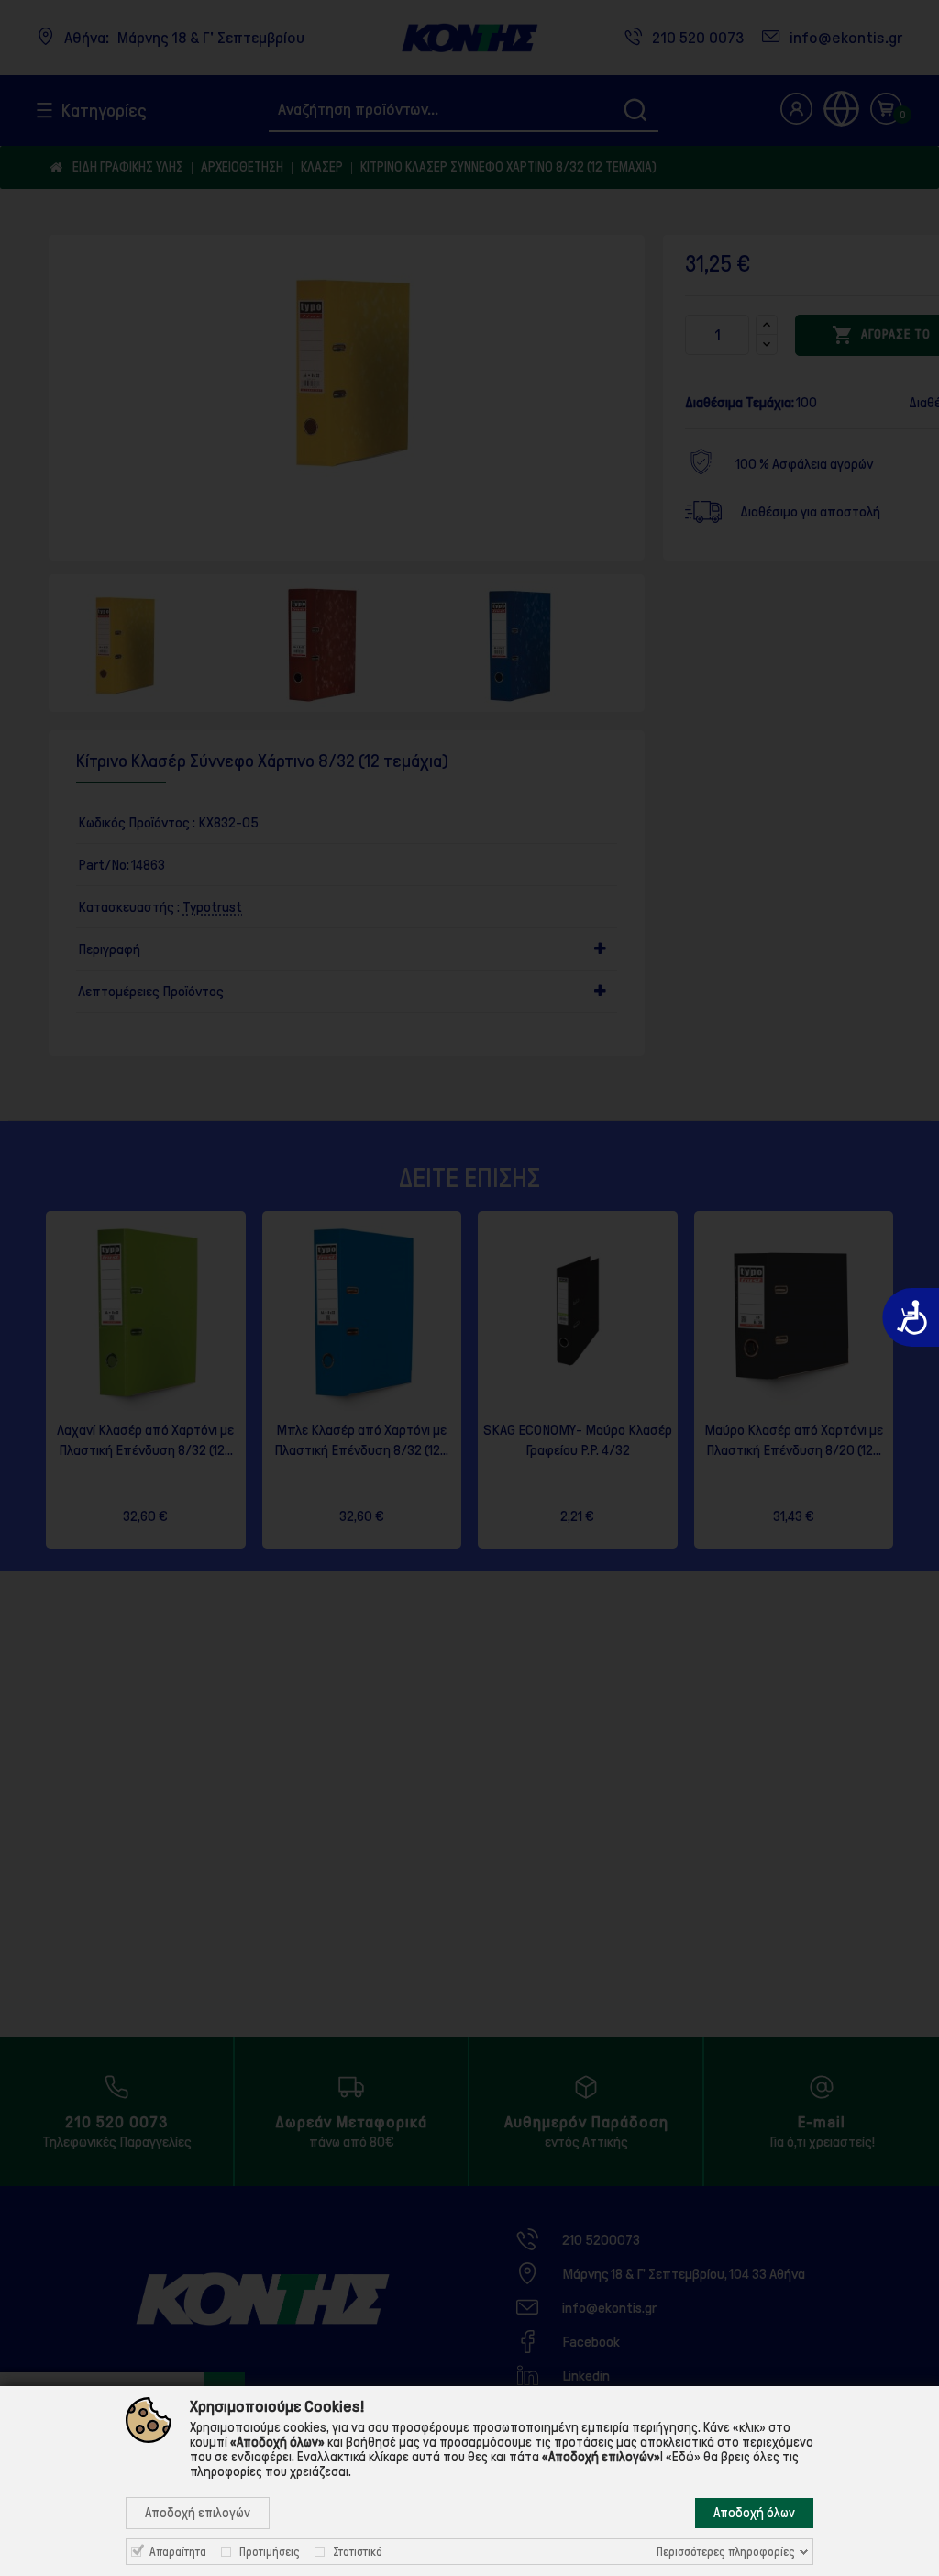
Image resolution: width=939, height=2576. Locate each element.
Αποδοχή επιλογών (198, 2513)
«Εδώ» (683, 2457)
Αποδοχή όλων (754, 2513)
